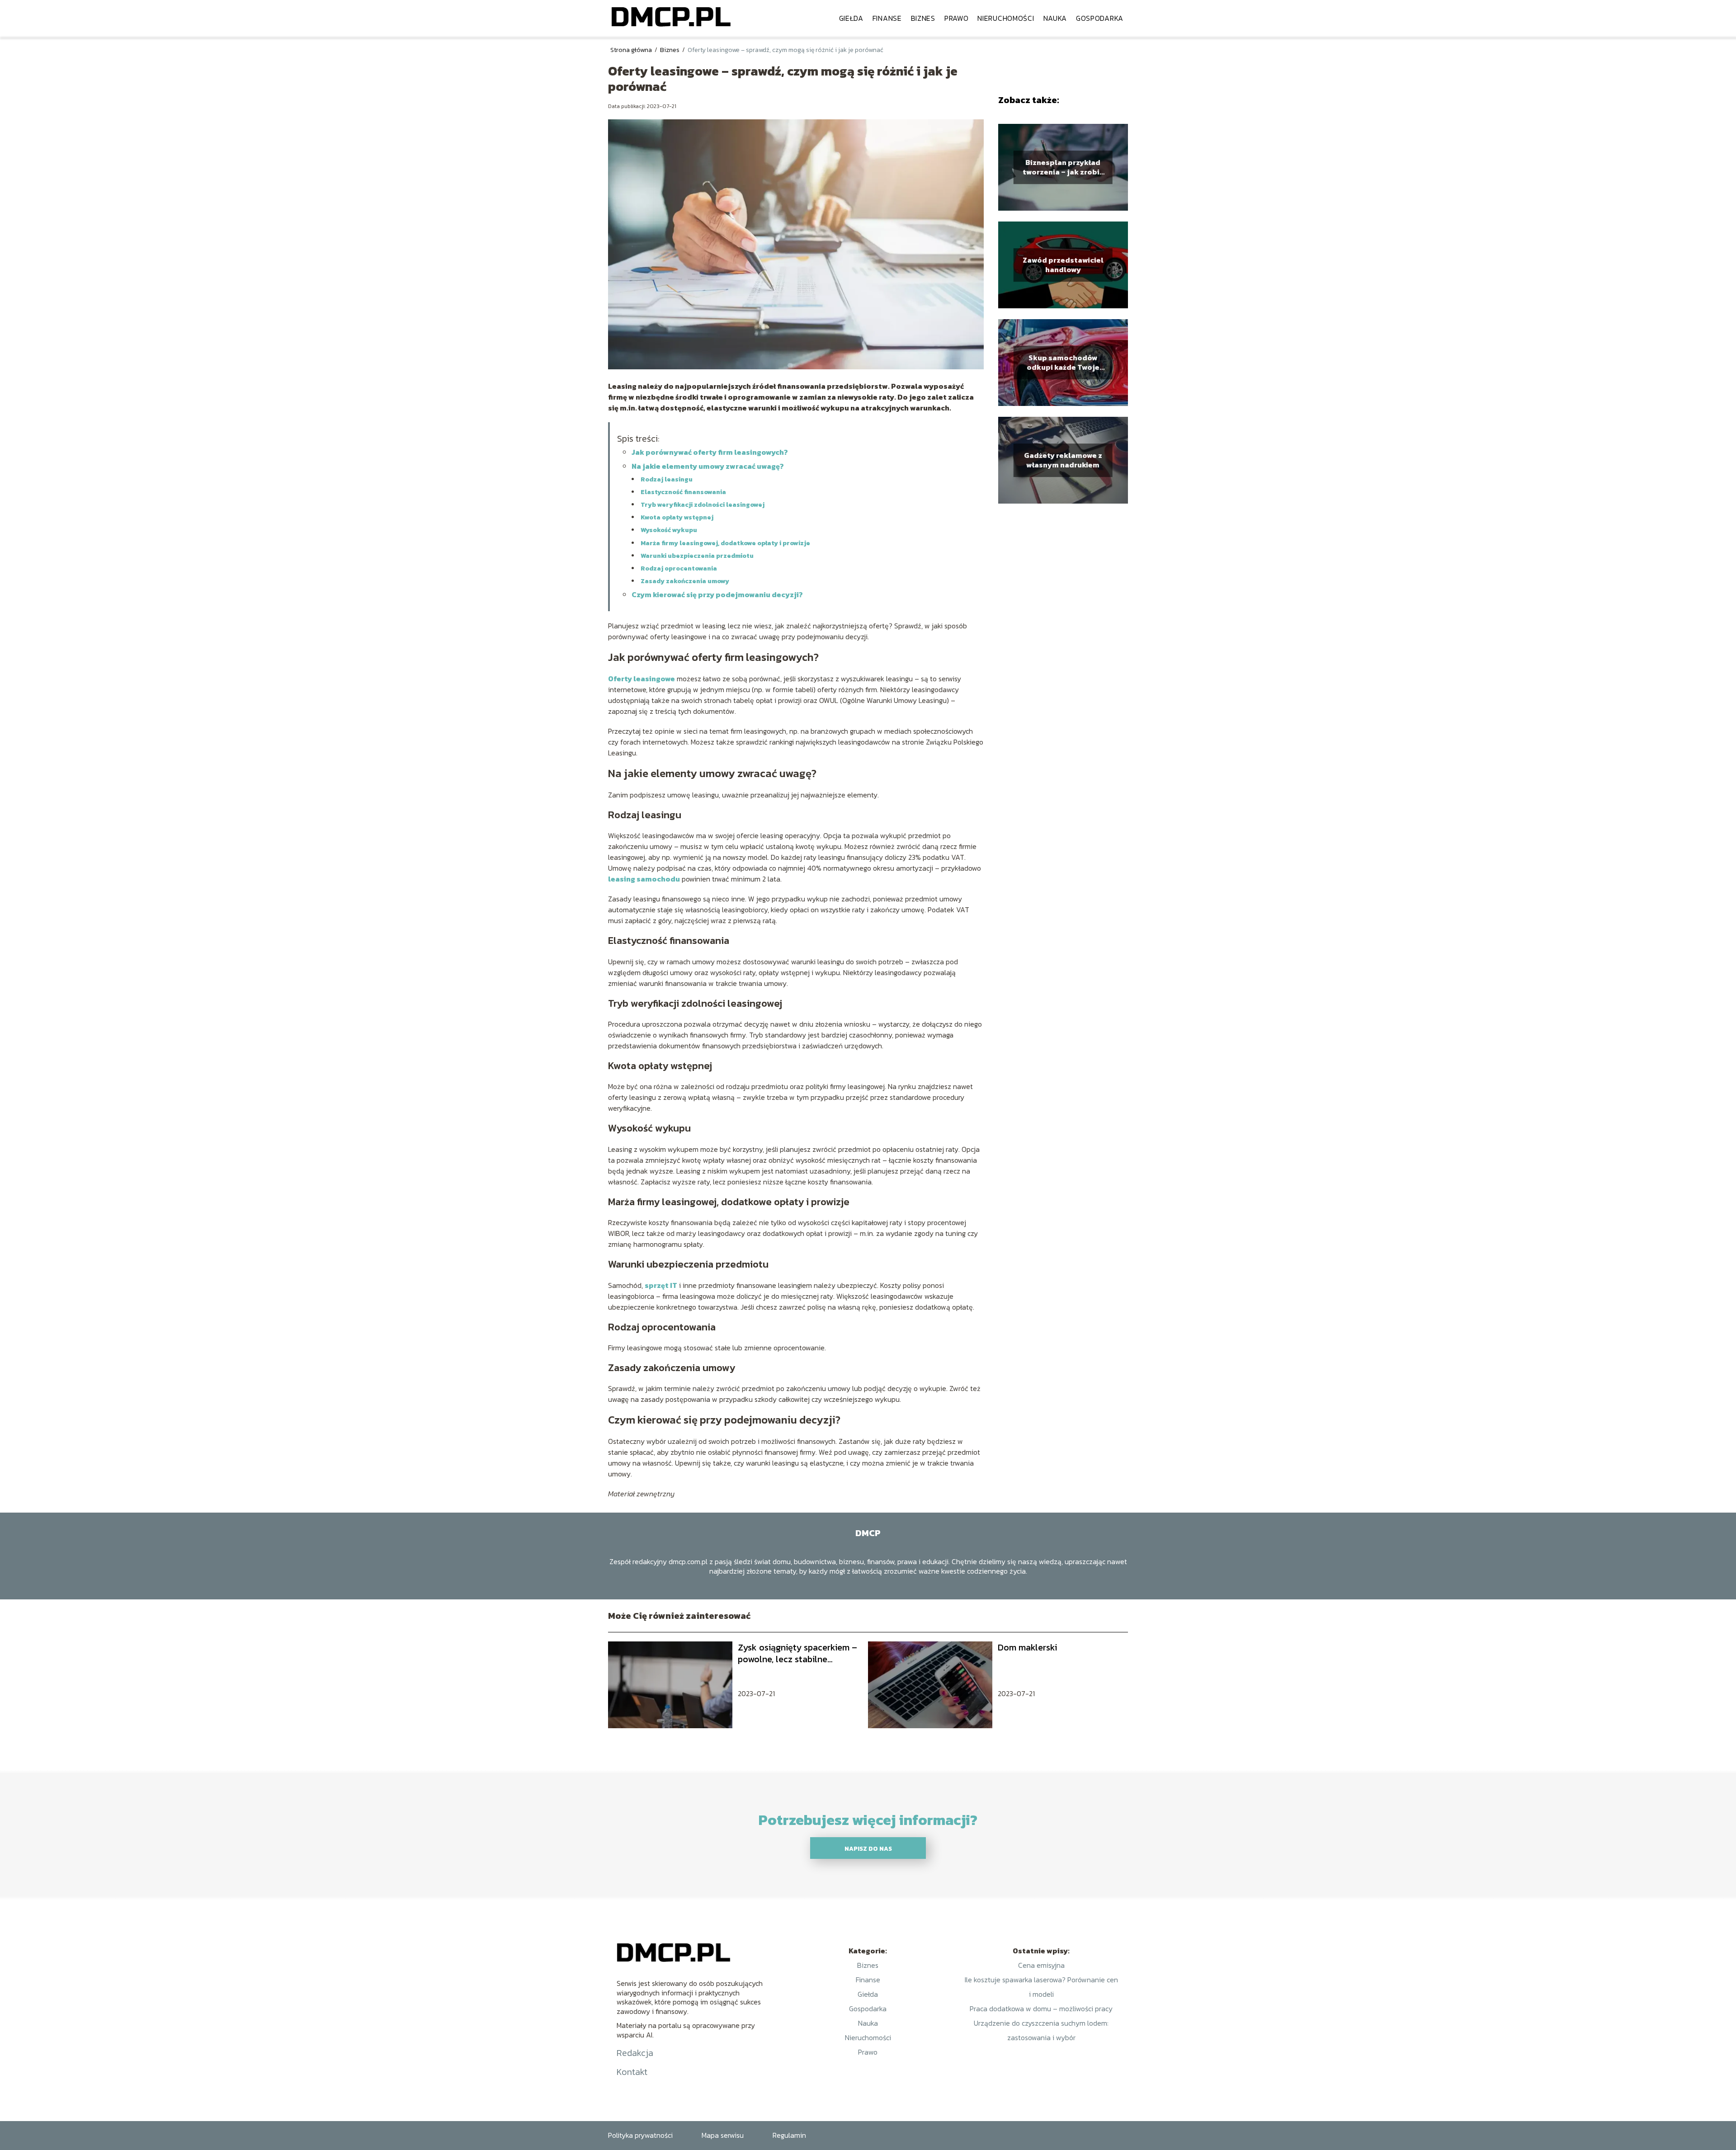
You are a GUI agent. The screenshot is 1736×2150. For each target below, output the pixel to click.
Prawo (957, 18)
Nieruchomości (1006, 18)
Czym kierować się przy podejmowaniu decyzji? (717, 594)
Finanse (887, 18)
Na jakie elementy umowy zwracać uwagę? (708, 466)
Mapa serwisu (723, 2135)
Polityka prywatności (640, 2135)
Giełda (851, 18)
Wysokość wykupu (669, 530)
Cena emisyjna (1041, 1965)
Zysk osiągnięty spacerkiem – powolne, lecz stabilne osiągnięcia (797, 1653)
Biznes (923, 18)
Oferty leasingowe (642, 679)
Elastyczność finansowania (683, 492)
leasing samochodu (644, 879)
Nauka (1055, 18)
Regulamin (789, 2135)
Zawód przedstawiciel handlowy (1063, 265)
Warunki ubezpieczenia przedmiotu (697, 556)
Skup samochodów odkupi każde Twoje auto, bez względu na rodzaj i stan (1063, 363)
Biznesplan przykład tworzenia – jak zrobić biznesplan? (1063, 167)
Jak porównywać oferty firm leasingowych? (710, 452)
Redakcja (635, 2053)
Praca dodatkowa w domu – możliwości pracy (1041, 2009)
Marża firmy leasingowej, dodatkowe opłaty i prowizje (725, 543)
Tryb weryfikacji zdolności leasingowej (703, 505)
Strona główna (632, 50)
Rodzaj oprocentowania (679, 568)
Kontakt (632, 2072)
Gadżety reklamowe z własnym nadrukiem (1063, 460)
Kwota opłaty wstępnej (677, 517)
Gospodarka (1100, 18)
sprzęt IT (661, 1285)
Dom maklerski (1027, 1647)
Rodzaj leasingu (667, 479)
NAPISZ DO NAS (868, 1848)
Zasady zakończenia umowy (685, 581)
